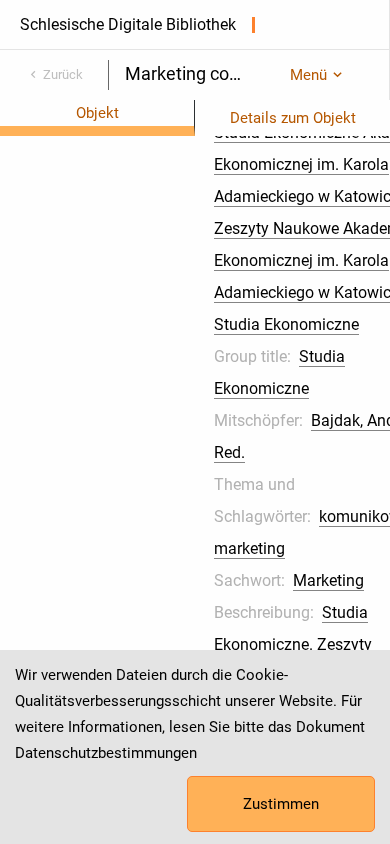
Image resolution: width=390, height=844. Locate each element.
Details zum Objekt (293, 118)
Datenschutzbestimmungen (106, 753)
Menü (308, 75)
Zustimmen (281, 804)
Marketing (328, 580)
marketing (249, 548)
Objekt (97, 113)
